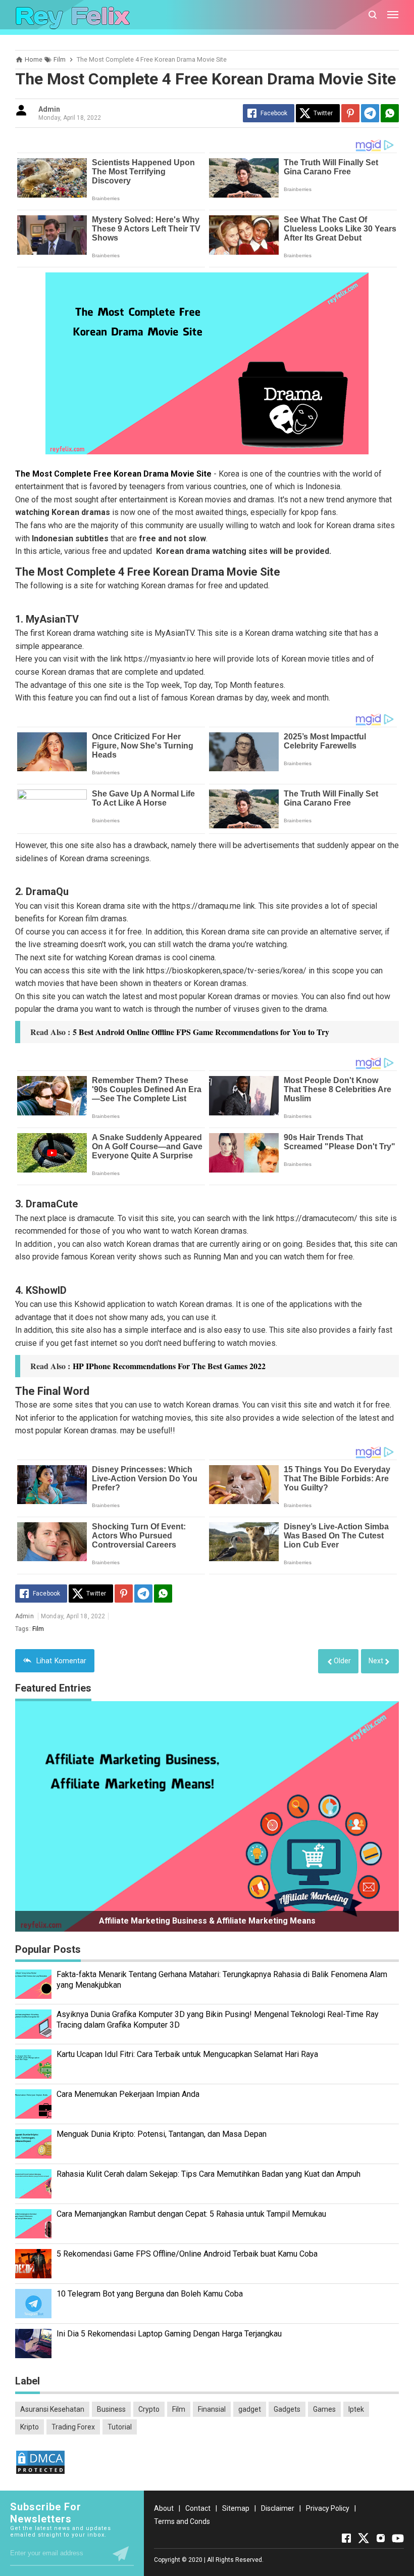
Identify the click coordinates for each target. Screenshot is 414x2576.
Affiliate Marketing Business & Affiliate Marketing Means (207, 1921)
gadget (250, 2409)
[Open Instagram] (381, 2538)
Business (111, 2409)
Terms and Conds (182, 2521)
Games (324, 2409)
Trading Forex (73, 2427)
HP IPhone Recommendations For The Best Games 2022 (169, 1366)
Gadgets (287, 2409)
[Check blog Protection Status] (40, 2472)
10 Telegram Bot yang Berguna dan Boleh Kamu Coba (150, 2294)
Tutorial (120, 2427)
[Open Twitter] (364, 2538)
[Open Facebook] (346, 2538)
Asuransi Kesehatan (52, 2409)
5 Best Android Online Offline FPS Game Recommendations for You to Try (201, 1032)
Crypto (149, 2409)
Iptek (356, 2409)
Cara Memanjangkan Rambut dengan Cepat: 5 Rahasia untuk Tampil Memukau (191, 2214)
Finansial (212, 2409)
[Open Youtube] (398, 2538)
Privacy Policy (328, 2508)
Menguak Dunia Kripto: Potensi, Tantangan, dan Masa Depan (162, 2134)
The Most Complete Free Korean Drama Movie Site (113, 474)
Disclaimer (278, 2508)
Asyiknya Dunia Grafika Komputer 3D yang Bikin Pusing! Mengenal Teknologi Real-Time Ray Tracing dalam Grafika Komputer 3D (218, 2020)
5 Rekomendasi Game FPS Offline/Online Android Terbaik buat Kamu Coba (187, 2254)
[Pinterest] (350, 113)
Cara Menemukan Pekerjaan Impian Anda (128, 2094)
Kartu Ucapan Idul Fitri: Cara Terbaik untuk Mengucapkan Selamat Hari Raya (187, 2054)
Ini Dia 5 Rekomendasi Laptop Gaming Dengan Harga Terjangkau (169, 2334)
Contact (198, 2508)
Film (38, 1629)
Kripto (30, 2427)
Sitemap (236, 2508)
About (164, 2508)
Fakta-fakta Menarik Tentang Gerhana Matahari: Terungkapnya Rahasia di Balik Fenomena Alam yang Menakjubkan (222, 1980)
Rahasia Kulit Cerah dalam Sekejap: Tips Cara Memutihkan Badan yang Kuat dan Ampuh (209, 2174)
